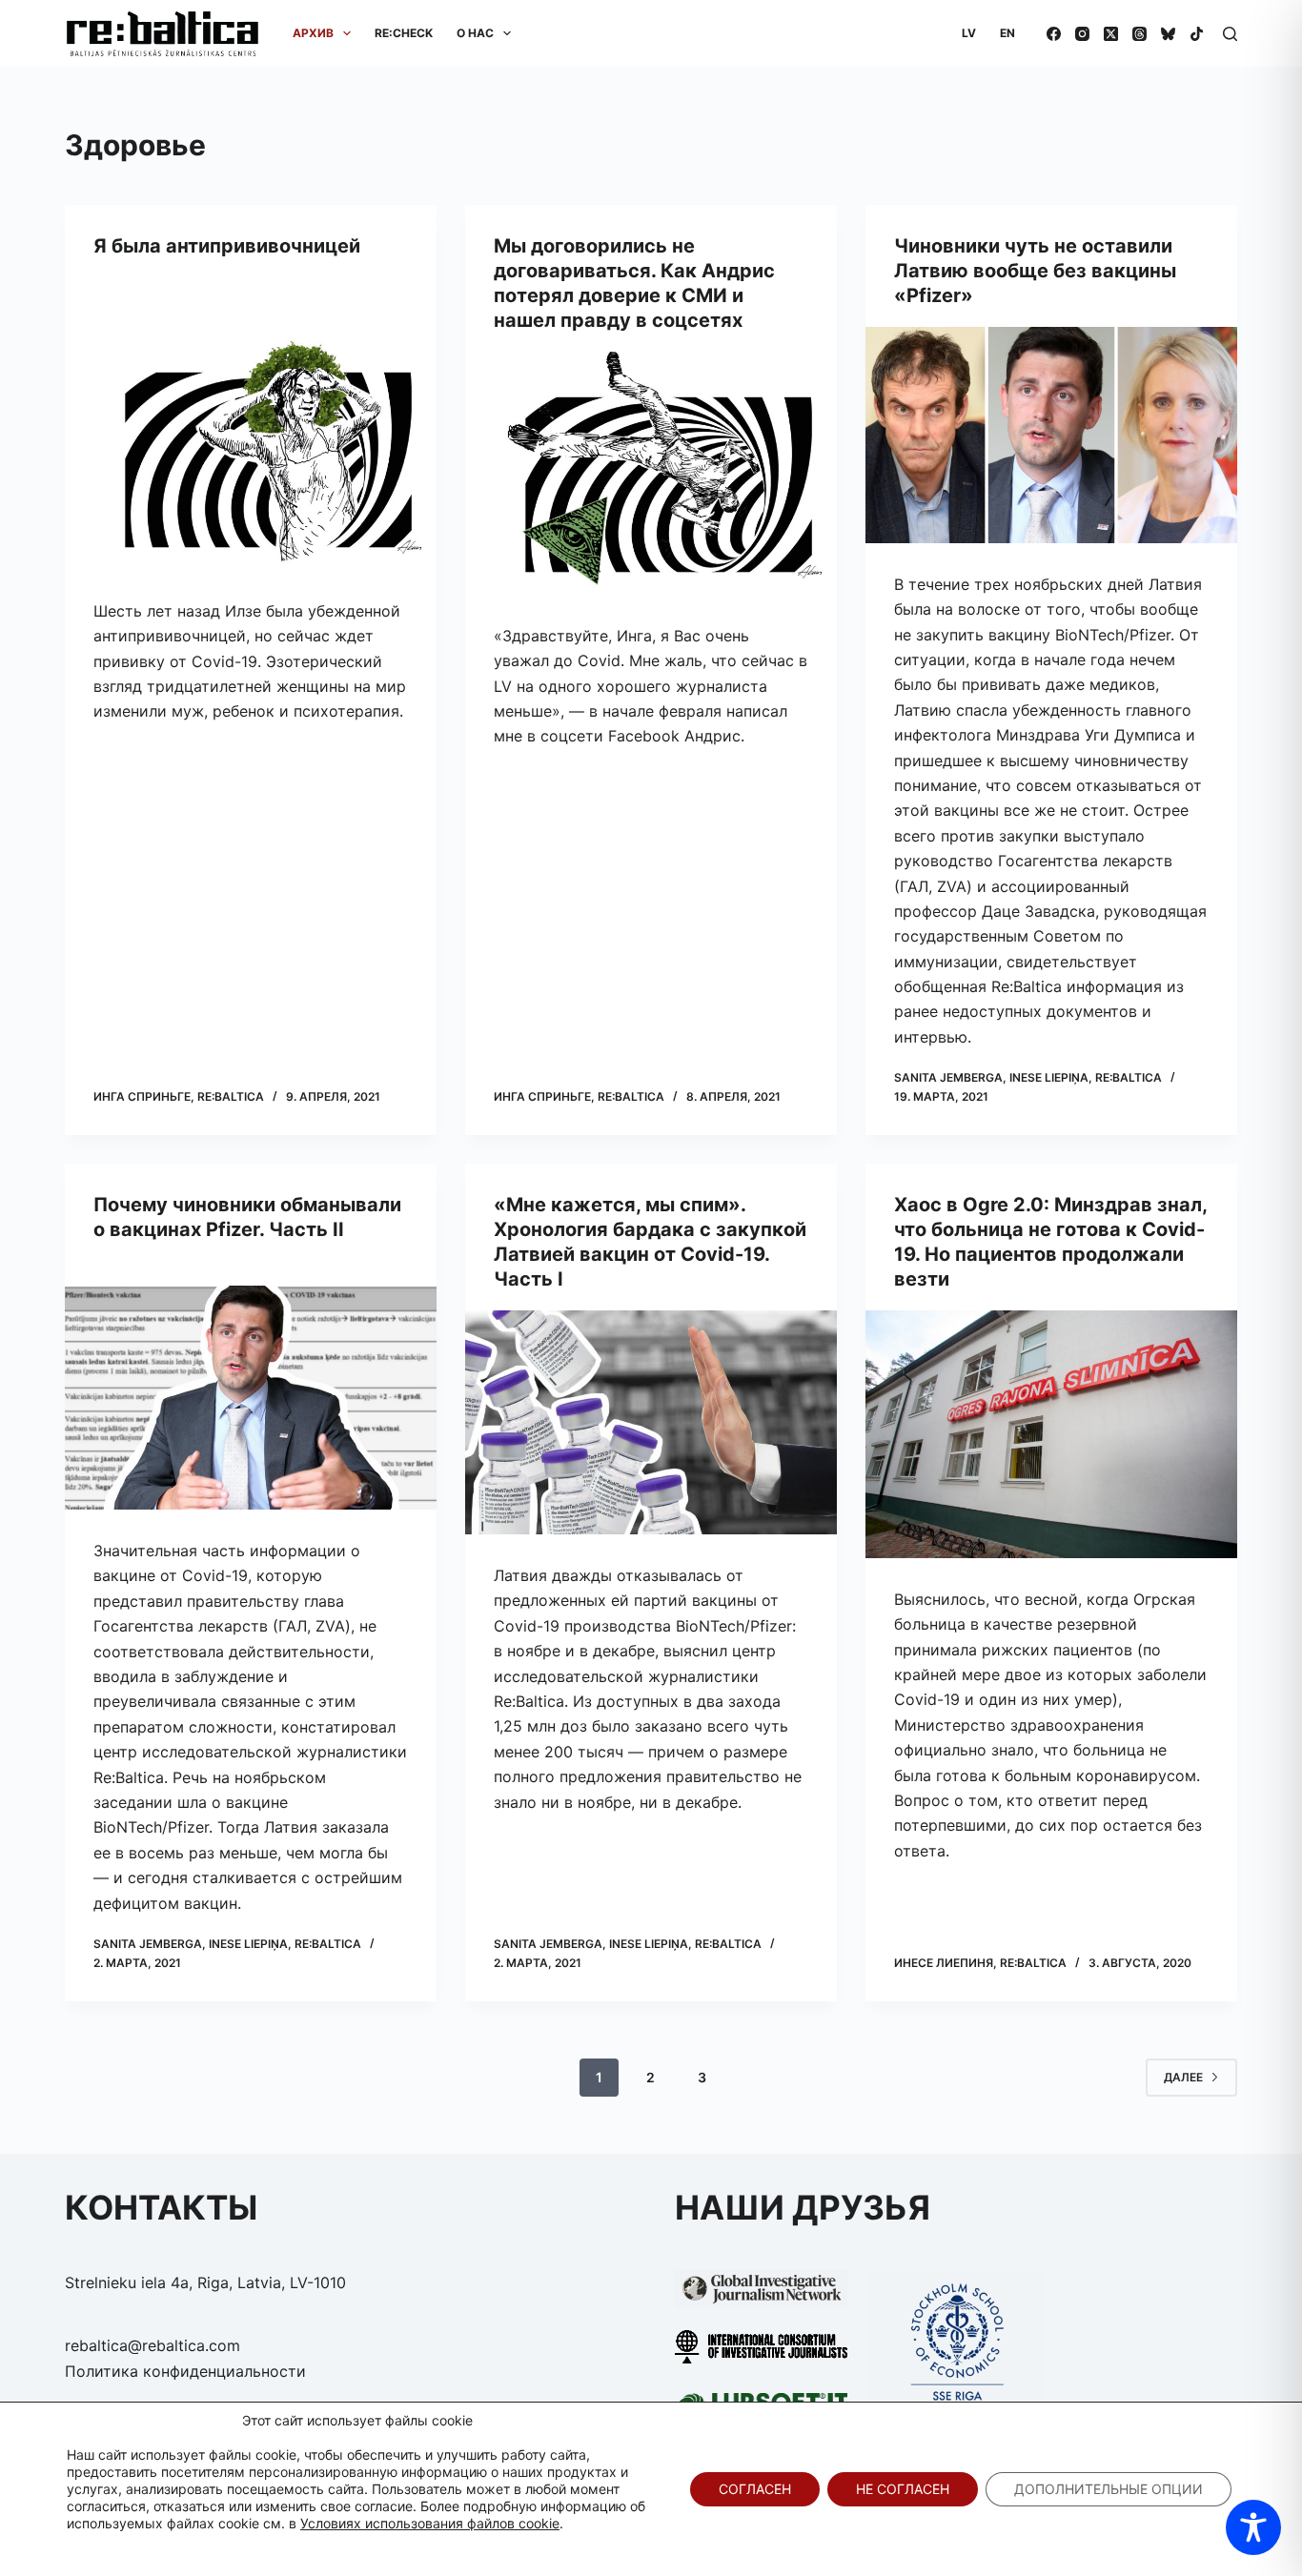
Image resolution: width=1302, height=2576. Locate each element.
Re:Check (404, 33)
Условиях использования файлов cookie (430, 2523)
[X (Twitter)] (1111, 34)
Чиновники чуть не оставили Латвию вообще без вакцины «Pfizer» (1035, 271)
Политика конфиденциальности (185, 2371)
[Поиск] (1230, 34)
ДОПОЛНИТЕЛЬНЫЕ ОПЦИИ (1109, 2489)
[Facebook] (1054, 34)
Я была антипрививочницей (227, 246)
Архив (313, 33)
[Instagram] (1082, 34)
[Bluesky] (1168, 34)
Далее (1183, 2077)
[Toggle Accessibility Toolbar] (1253, 2527)
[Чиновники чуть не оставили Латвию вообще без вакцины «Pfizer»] (1051, 435)
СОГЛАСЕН (755, 2489)
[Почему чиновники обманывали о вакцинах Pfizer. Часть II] (251, 1398)
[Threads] (1139, 34)
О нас (475, 33)
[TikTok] (1197, 34)
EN (1007, 33)
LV (969, 33)
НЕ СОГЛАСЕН (903, 2489)
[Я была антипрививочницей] (251, 448)
